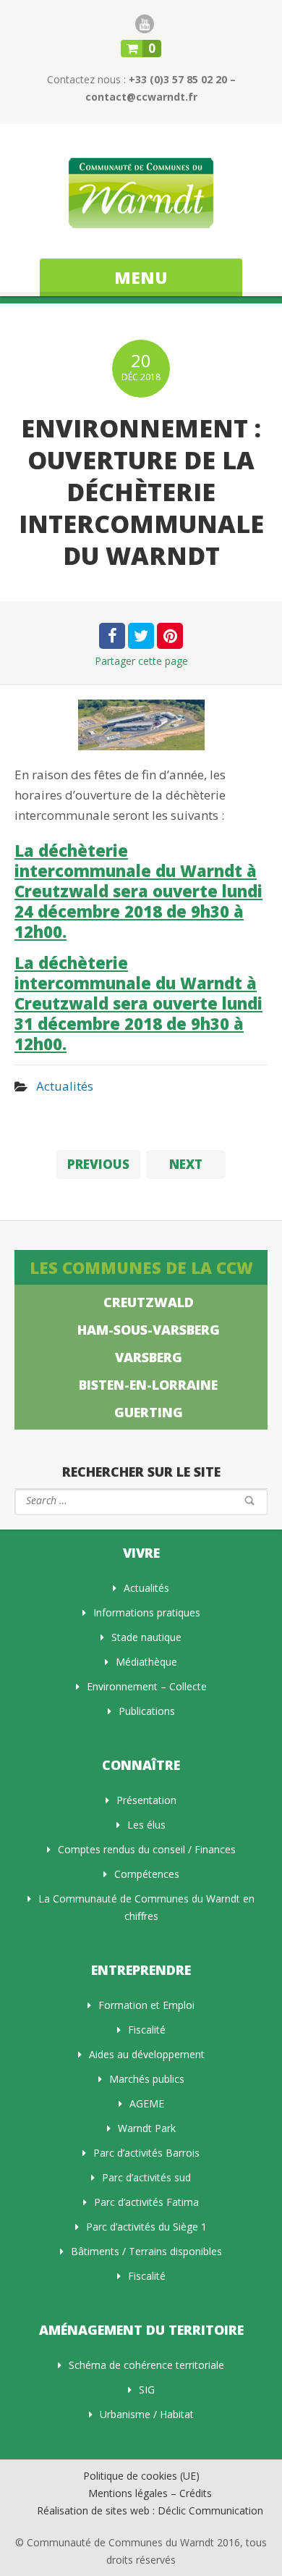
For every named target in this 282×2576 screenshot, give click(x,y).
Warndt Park (147, 2128)
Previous (98, 1164)
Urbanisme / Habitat (147, 2414)
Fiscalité (147, 2030)
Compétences (147, 1874)
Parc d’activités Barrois (146, 2153)
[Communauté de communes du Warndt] (141, 193)
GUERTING (149, 1412)
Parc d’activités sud (146, 2177)
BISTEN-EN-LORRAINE (148, 1385)
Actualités (65, 1086)
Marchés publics (147, 2079)
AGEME (147, 2103)
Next (186, 1164)
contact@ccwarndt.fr (141, 97)
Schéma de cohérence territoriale (146, 2365)
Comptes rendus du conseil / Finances (147, 1849)
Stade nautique (146, 1637)
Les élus (146, 1825)
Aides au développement (147, 2054)
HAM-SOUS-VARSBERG (149, 1330)
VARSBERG (149, 1357)
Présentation (146, 1800)
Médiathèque (146, 1662)
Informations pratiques (147, 1612)
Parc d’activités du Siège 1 (146, 2227)
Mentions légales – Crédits (150, 2493)
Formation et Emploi (146, 2005)
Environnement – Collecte (147, 1686)
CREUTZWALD (149, 1302)
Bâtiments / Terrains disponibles (146, 2251)
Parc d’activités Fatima (146, 2202)
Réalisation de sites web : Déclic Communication (150, 2510)
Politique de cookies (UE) (141, 2476)
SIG (147, 2390)
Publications (147, 1711)
